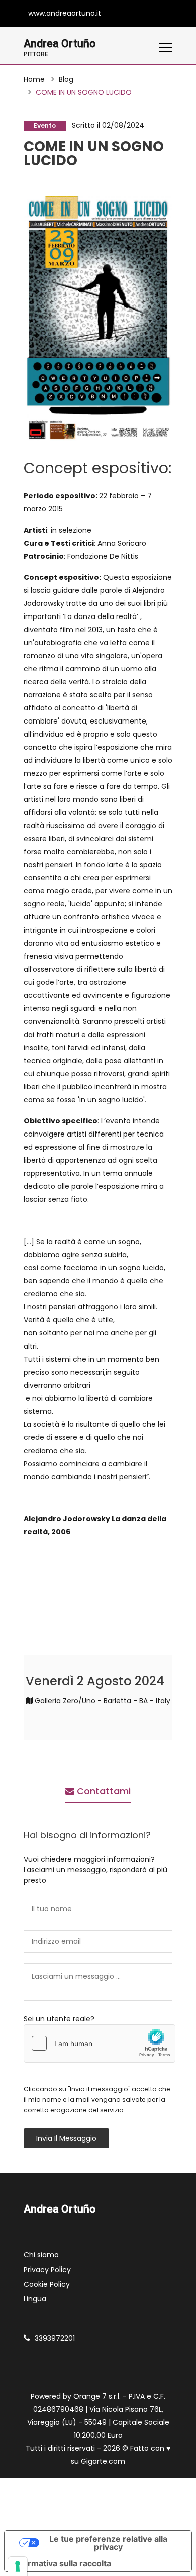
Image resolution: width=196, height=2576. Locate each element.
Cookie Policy (47, 2284)
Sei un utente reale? (59, 2019)
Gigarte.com (103, 2461)
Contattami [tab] (103, 1791)
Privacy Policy (47, 2270)
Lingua (35, 2299)
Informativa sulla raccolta (62, 2563)
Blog (66, 79)
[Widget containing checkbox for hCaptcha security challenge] (100, 2043)
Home (34, 79)
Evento (45, 125)
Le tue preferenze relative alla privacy (108, 2543)
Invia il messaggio (66, 2138)
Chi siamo (41, 2255)
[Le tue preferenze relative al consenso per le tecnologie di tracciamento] (18, 2566)
